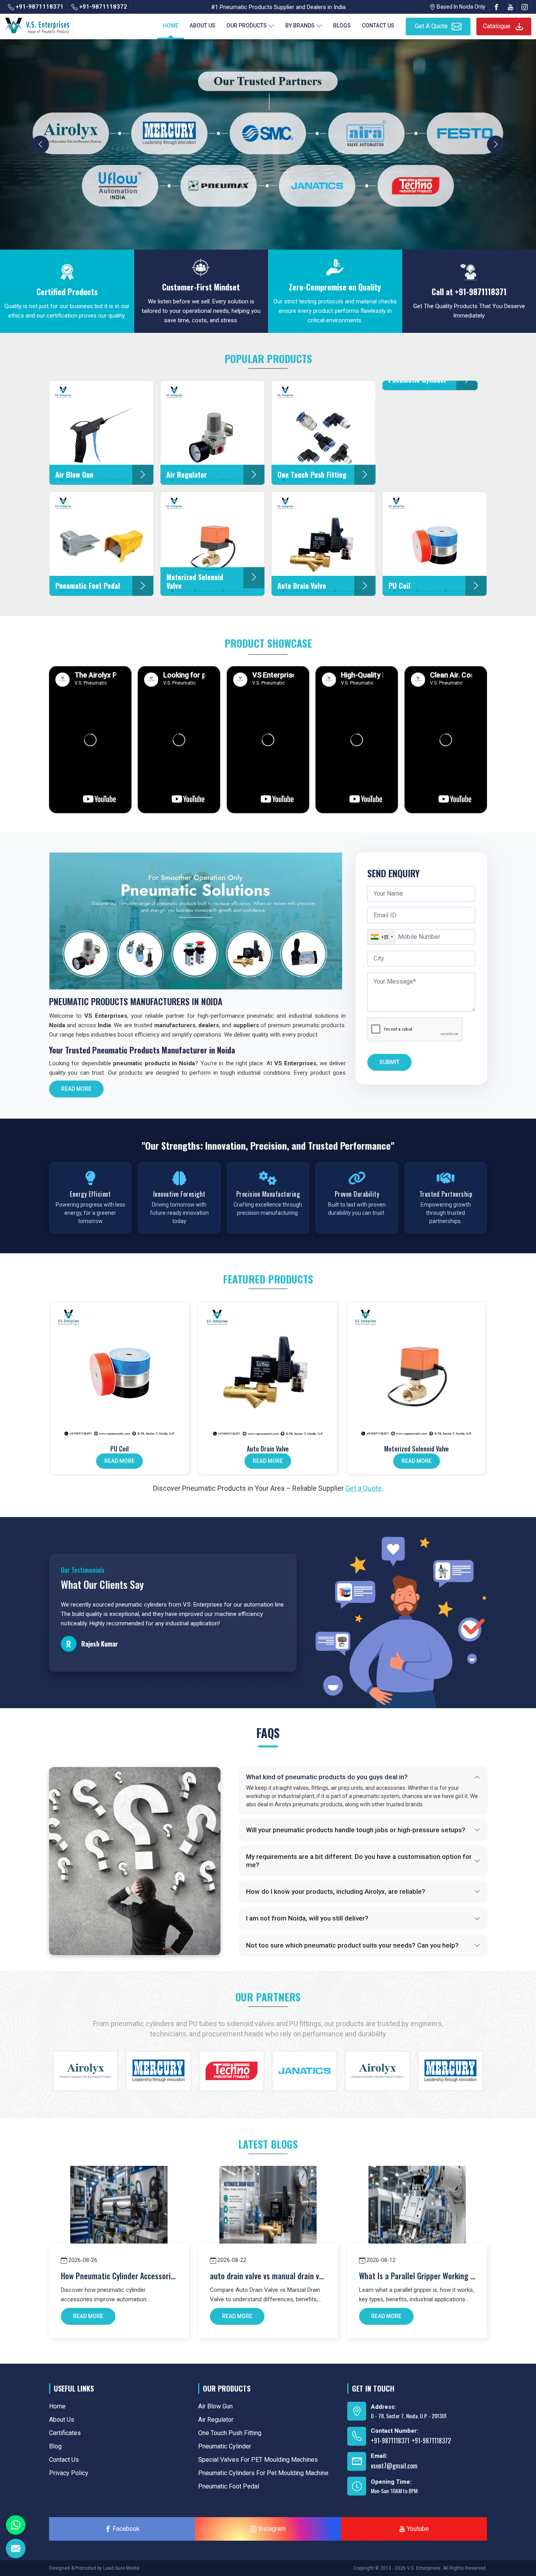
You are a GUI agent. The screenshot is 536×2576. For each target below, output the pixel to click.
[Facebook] (496, 7)
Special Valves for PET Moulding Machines (258, 2460)
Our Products (247, 26)
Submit (389, 1062)
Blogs (342, 26)
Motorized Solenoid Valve (417, 1449)
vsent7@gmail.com (394, 2466)
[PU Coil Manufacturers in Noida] (119, 1371)
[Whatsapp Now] (16, 2525)
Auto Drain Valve (268, 1449)
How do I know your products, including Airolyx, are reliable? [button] (336, 1891)
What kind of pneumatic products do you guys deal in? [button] (327, 1777)
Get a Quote (364, 1488)
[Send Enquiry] (16, 2549)
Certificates (65, 2433)
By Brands (300, 26)
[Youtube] (510, 7)
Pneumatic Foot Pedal (229, 2486)
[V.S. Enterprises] (37, 24)
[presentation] (40, 144)
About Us (202, 26)
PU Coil (119, 1449)
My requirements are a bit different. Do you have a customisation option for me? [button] (359, 1860)
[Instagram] (525, 7)
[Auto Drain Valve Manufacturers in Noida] (268, 1371)
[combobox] (382, 937)
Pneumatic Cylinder (225, 2446)
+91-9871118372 (102, 7)
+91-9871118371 (39, 7)
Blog (55, 2446)
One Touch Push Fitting (230, 2433)
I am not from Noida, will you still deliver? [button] (307, 1918)
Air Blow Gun (215, 2406)
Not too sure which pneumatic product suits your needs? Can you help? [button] (352, 1945)
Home (171, 26)
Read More (76, 1089)
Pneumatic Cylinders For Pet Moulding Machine (263, 2473)
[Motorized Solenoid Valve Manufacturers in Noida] (417, 1371)
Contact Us (378, 26)
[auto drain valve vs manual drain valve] (268, 2214)
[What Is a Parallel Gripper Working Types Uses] (417, 2214)
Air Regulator (216, 2420)
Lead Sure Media (121, 2568)
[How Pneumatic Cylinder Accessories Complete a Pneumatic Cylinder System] (119, 2214)
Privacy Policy (69, 2473)
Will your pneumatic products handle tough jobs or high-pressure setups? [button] (356, 1830)
